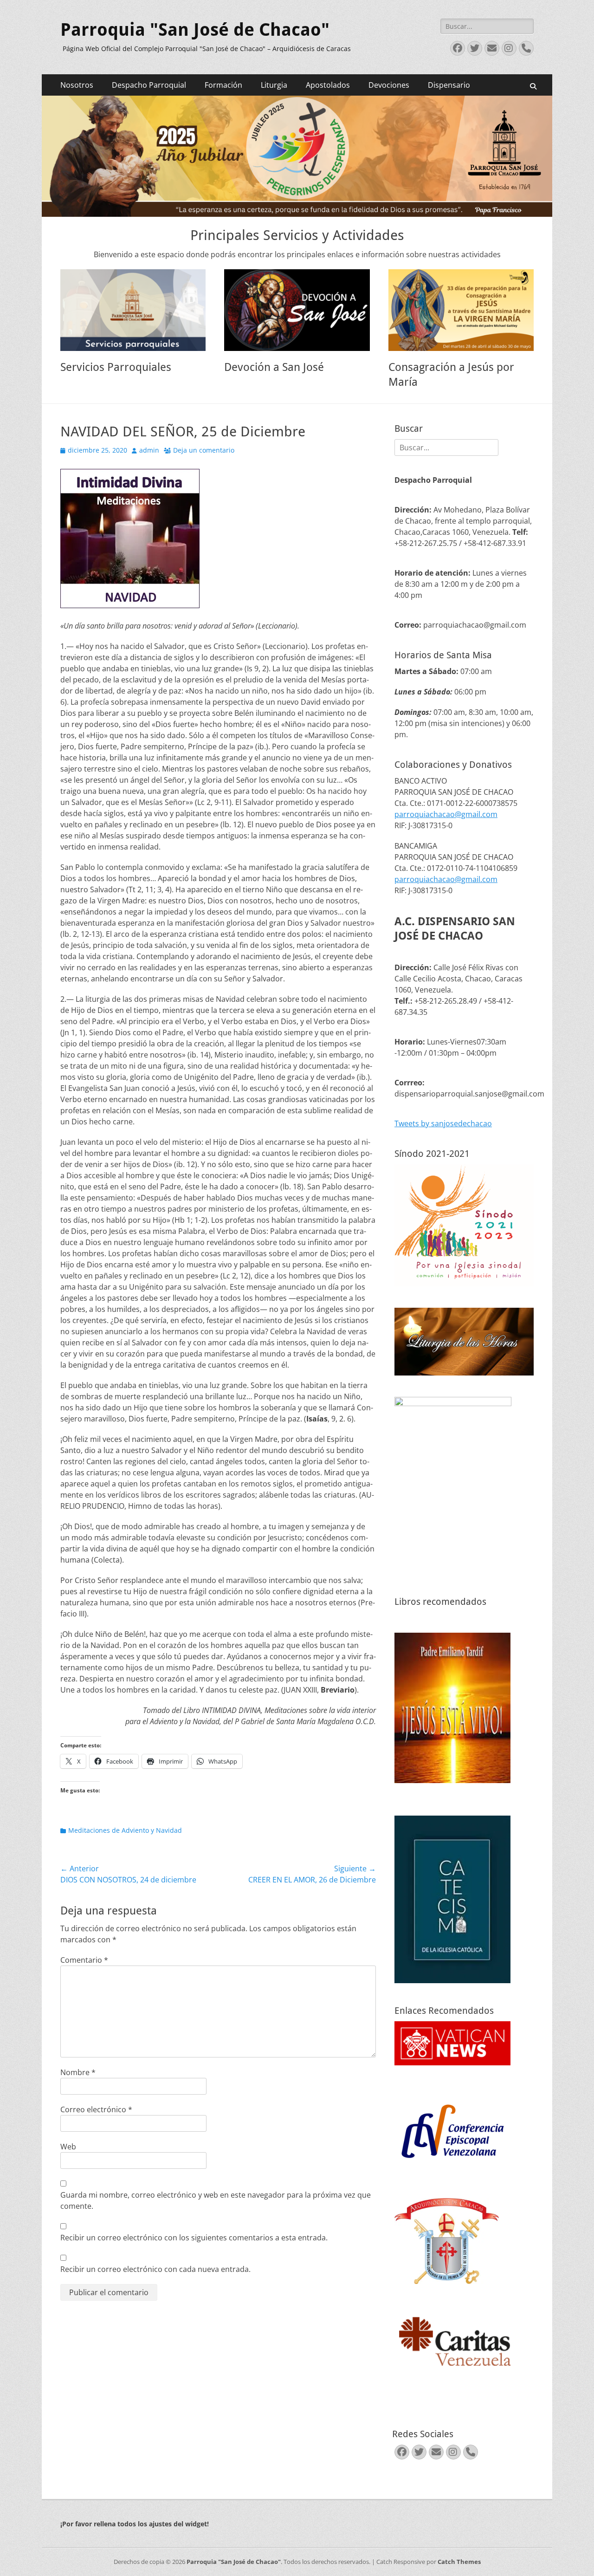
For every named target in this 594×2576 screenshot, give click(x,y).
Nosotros (77, 85)
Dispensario (449, 85)
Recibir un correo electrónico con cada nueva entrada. (155, 2269)
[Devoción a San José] (297, 310)
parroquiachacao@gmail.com (446, 814)
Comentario (84, 1960)
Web (68, 2147)
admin (149, 450)
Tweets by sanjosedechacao (443, 1123)
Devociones (389, 85)
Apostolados (328, 85)
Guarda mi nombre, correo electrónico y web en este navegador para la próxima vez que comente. (216, 2200)
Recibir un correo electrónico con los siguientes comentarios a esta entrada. (194, 2238)
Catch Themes (459, 2562)
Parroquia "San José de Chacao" (195, 30)
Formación (223, 85)
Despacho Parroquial (149, 85)
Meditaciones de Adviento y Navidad (125, 1830)
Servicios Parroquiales (116, 367)
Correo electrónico (96, 2109)
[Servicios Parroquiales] (133, 310)
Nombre (78, 2072)
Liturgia (274, 85)
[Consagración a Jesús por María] (461, 310)
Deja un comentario (204, 450)
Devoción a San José (274, 367)
